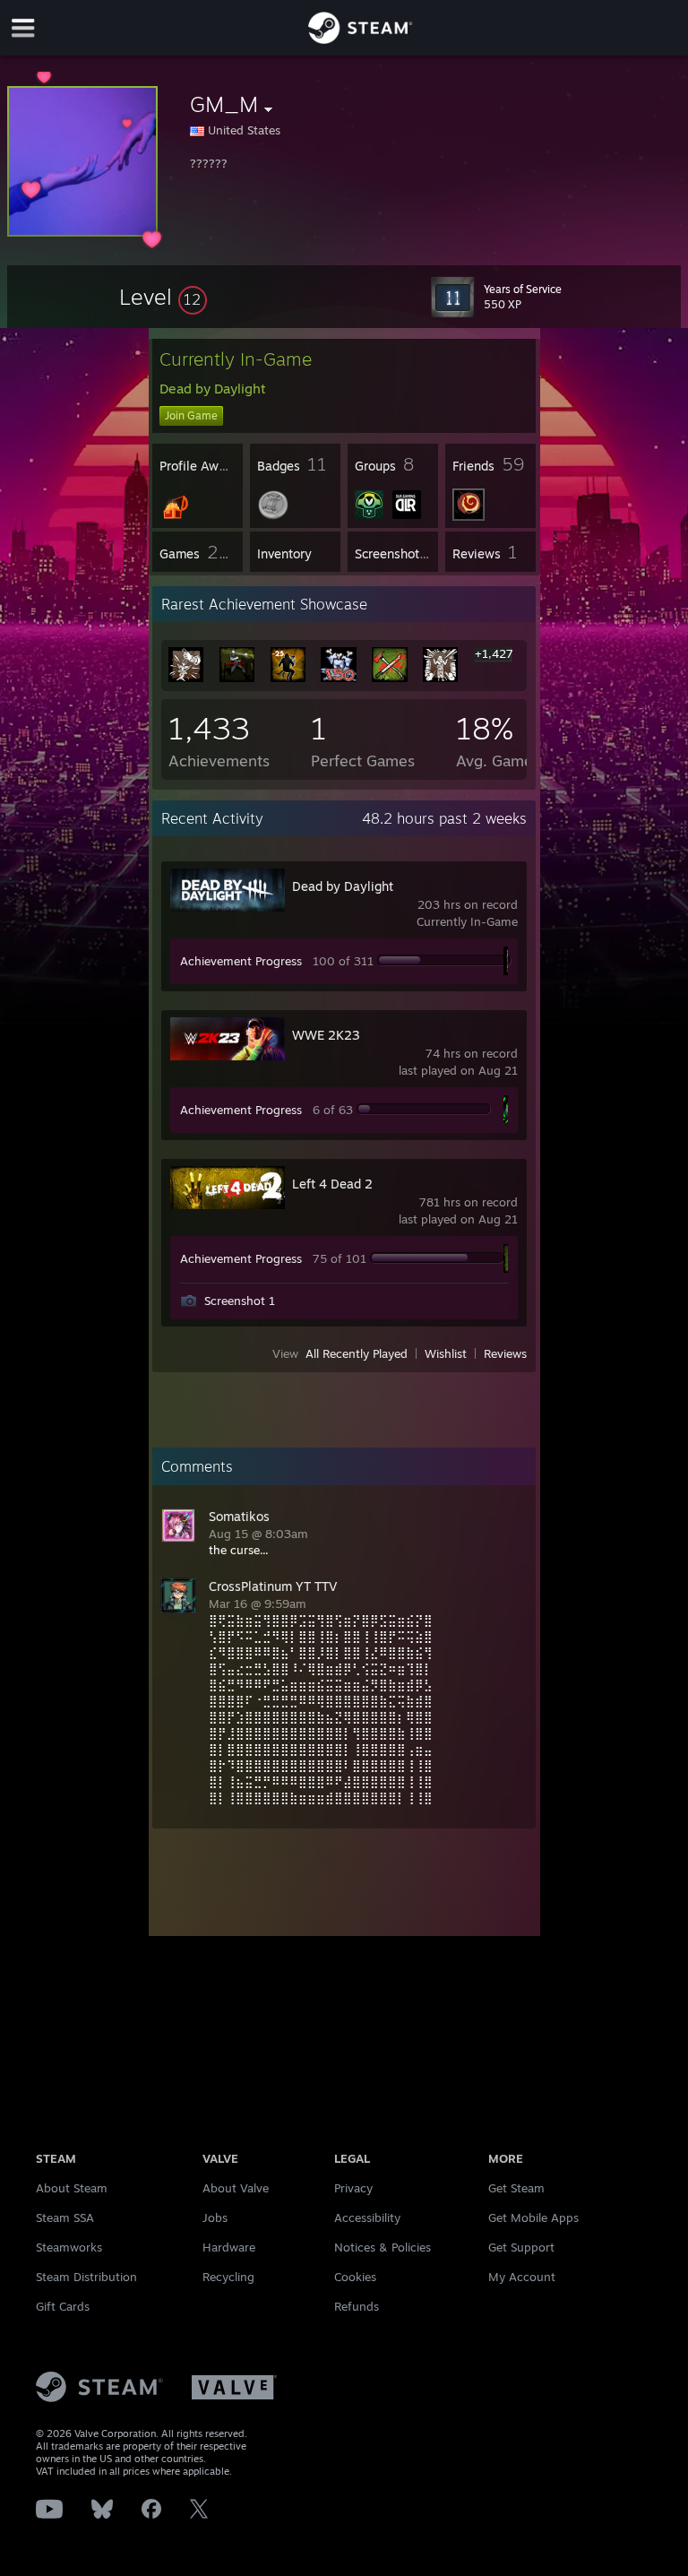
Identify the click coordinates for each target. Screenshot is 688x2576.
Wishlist (446, 1353)
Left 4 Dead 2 (332, 1184)
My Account (522, 2277)
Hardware (229, 2247)
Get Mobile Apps (533, 2217)
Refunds (357, 2306)
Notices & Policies (383, 2247)
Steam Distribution (86, 2277)
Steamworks (69, 2247)
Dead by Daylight (343, 886)
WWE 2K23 (326, 1035)
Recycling (228, 2277)
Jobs (215, 2217)
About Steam (72, 2188)
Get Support (521, 2247)
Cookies (355, 2277)
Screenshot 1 (240, 1301)
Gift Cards (63, 2306)
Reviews (505, 1353)
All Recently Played (357, 1353)
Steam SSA (65, 2217)
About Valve (236, 2188)
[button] (163, 297)
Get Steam (516, 2188)
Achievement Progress (241, 961)
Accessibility (367, 2217)
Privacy (353, 2188)
